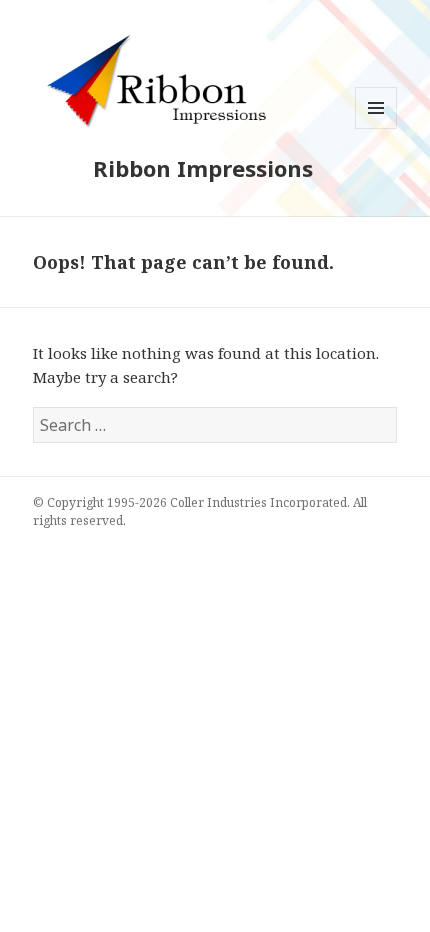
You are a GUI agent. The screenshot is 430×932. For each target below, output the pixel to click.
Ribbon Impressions (203, 168)
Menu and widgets (376, 128)
